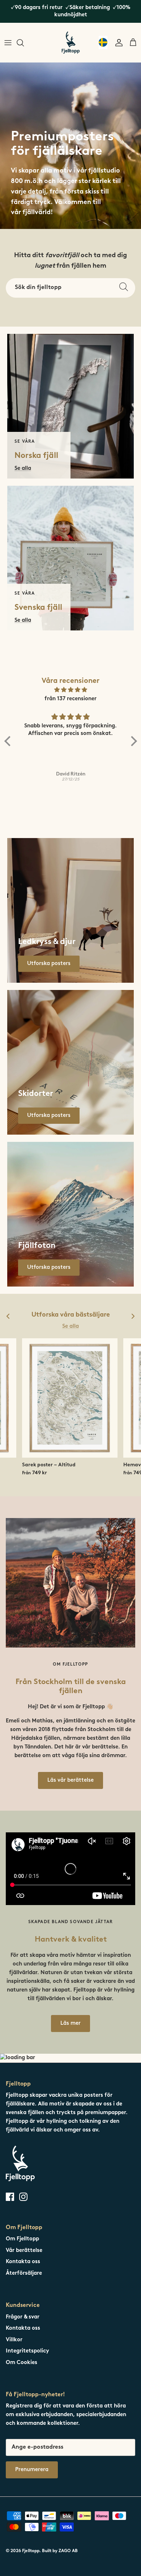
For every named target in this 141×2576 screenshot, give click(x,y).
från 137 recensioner (70, 699)
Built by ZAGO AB (60, 2551)
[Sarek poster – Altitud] (70, 1398)
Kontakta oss (23, 2262)
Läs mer (70, 2024)
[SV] (103, 42)
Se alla (70, 1327)
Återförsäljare (24, 2273)
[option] (70, 146)
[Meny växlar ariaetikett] (8, 43)
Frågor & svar (23, 2317)
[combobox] (103, 42)
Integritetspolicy (27, 2351)
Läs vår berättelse (70, 1780)
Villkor (14, 2340)
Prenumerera (32, 2470)
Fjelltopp (31, 2551)
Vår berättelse (24, 2251)
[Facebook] (10, 2197)
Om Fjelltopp (22, 2239)
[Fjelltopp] (71, 42)
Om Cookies (22, 2363)
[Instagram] (23, 2197)
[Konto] (117, 43)
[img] (71, 690)
